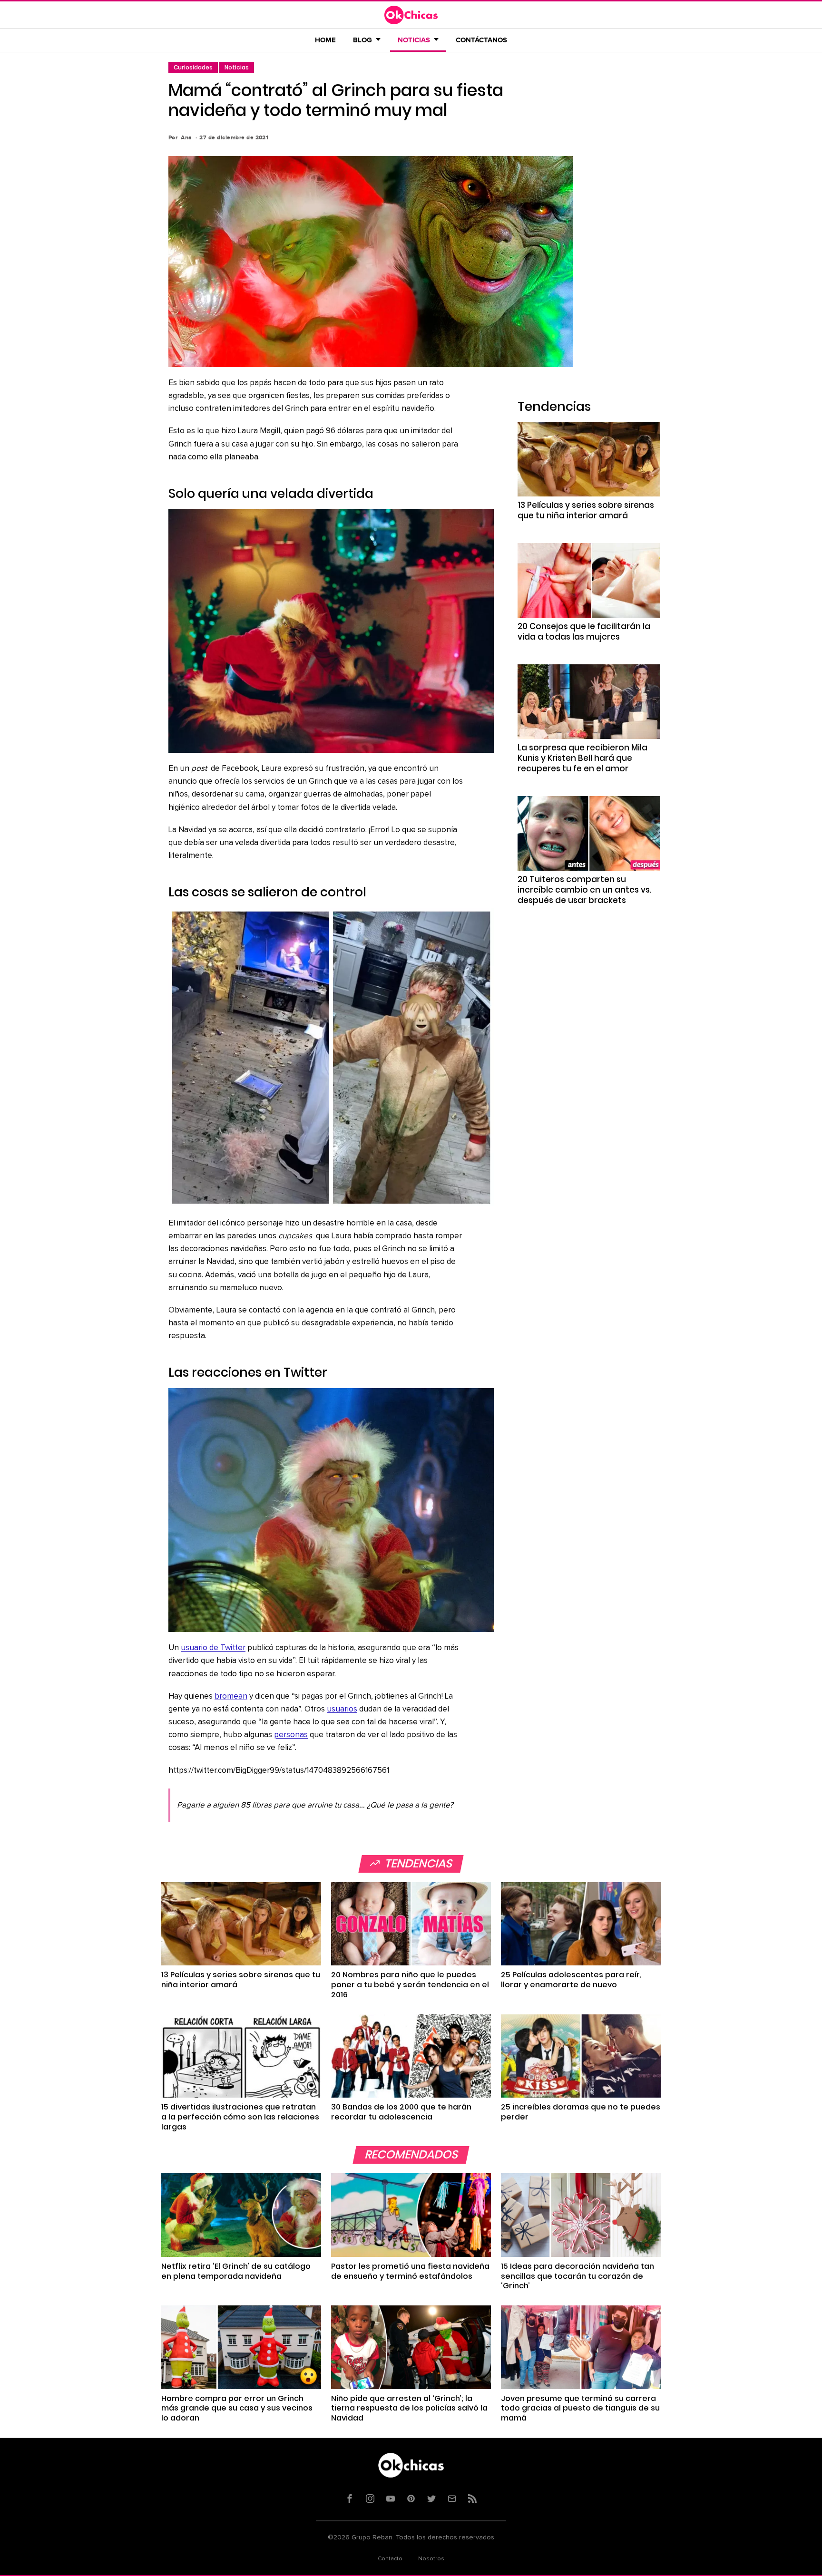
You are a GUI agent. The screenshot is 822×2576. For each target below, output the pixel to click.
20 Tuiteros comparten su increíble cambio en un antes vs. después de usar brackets (585, 890)
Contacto (390, 2559)
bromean (231, 1696)
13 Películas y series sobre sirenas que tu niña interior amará (586, 510)
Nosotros (431, 2559)
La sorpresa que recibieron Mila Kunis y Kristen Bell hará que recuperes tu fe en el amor (582, 758)
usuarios (342, 1709)
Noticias (237, 67)
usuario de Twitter (213, 1648)
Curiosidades (193, 67)
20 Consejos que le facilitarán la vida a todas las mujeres (584, 632)
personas (291, 1735)
